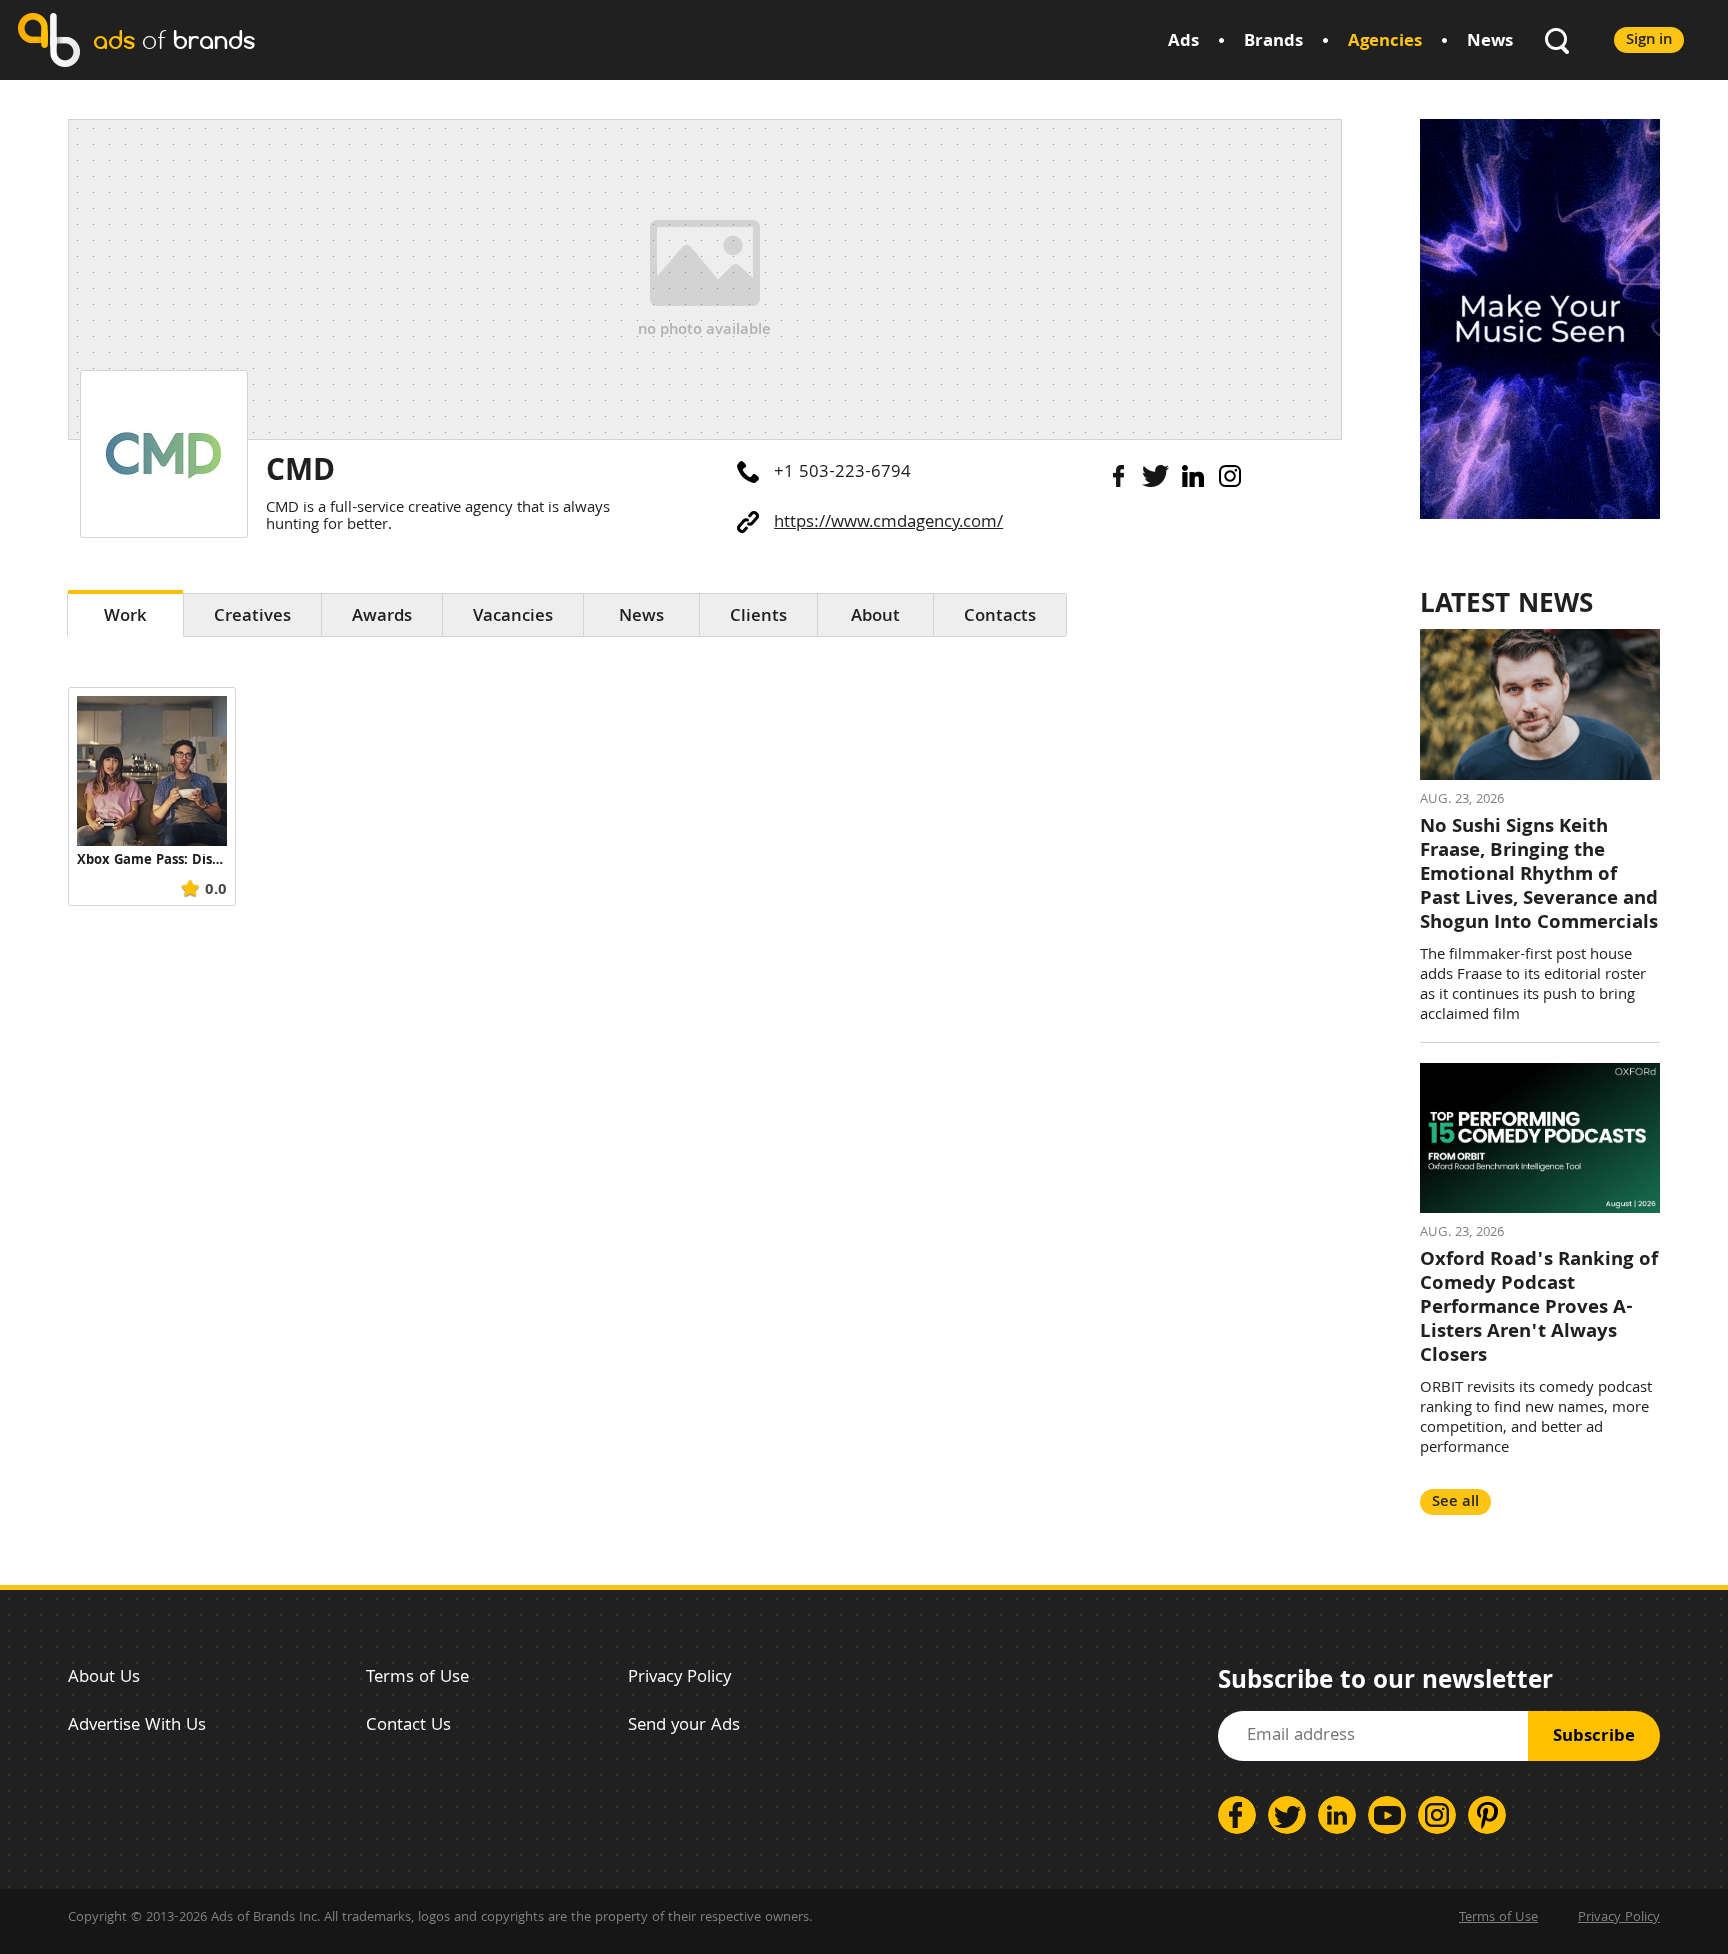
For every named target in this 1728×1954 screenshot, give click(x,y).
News (1490, 42)
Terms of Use (417, 1678)
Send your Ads (684, 1726)
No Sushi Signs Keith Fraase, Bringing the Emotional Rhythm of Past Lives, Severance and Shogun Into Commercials (1539, 876)
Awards (382, 617)
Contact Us (408, 1726)
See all (1455, 1502)
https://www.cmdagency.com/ (888, 523)
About (875, 617)
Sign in (1649, 40)
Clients (758, 617)
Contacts (1000, 617)
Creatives (252, 617)
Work (125, 617)
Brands (1273, 42)
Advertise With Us (137, 1726)
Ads (1183, 42)
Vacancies (513, 617)
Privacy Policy (679, 1678)
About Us (104, 1678)
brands (174, 39)
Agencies (1385, 42)
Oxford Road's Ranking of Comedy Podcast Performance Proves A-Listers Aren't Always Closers (1539, 1309)
